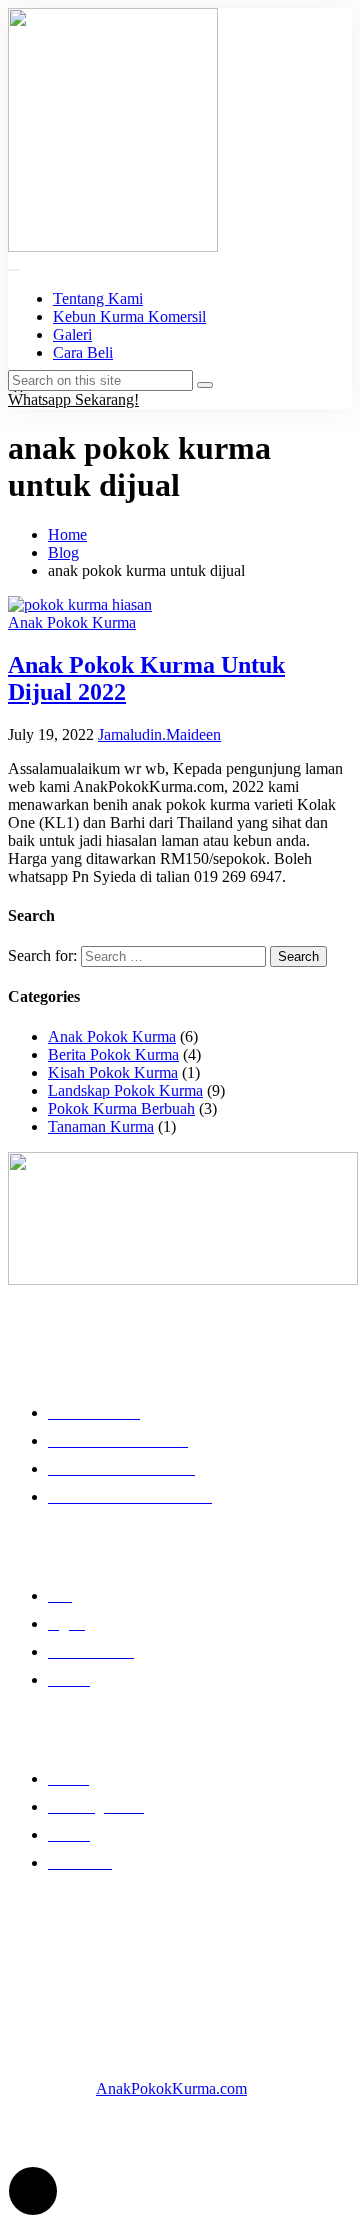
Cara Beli (83, 352)
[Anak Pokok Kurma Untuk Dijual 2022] (80, 604)
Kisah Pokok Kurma (113, 1072)
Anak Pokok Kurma (72, 622)
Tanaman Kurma (101, 1126)
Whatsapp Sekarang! (73, 399)
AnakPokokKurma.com (171, 2088)
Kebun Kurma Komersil (129, 316)
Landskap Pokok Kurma (125, 1090)
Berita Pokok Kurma (113, 1054)
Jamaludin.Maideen (159, 734)
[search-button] (205, 385)
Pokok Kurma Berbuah (121, 1108)
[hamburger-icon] (14, 270)
